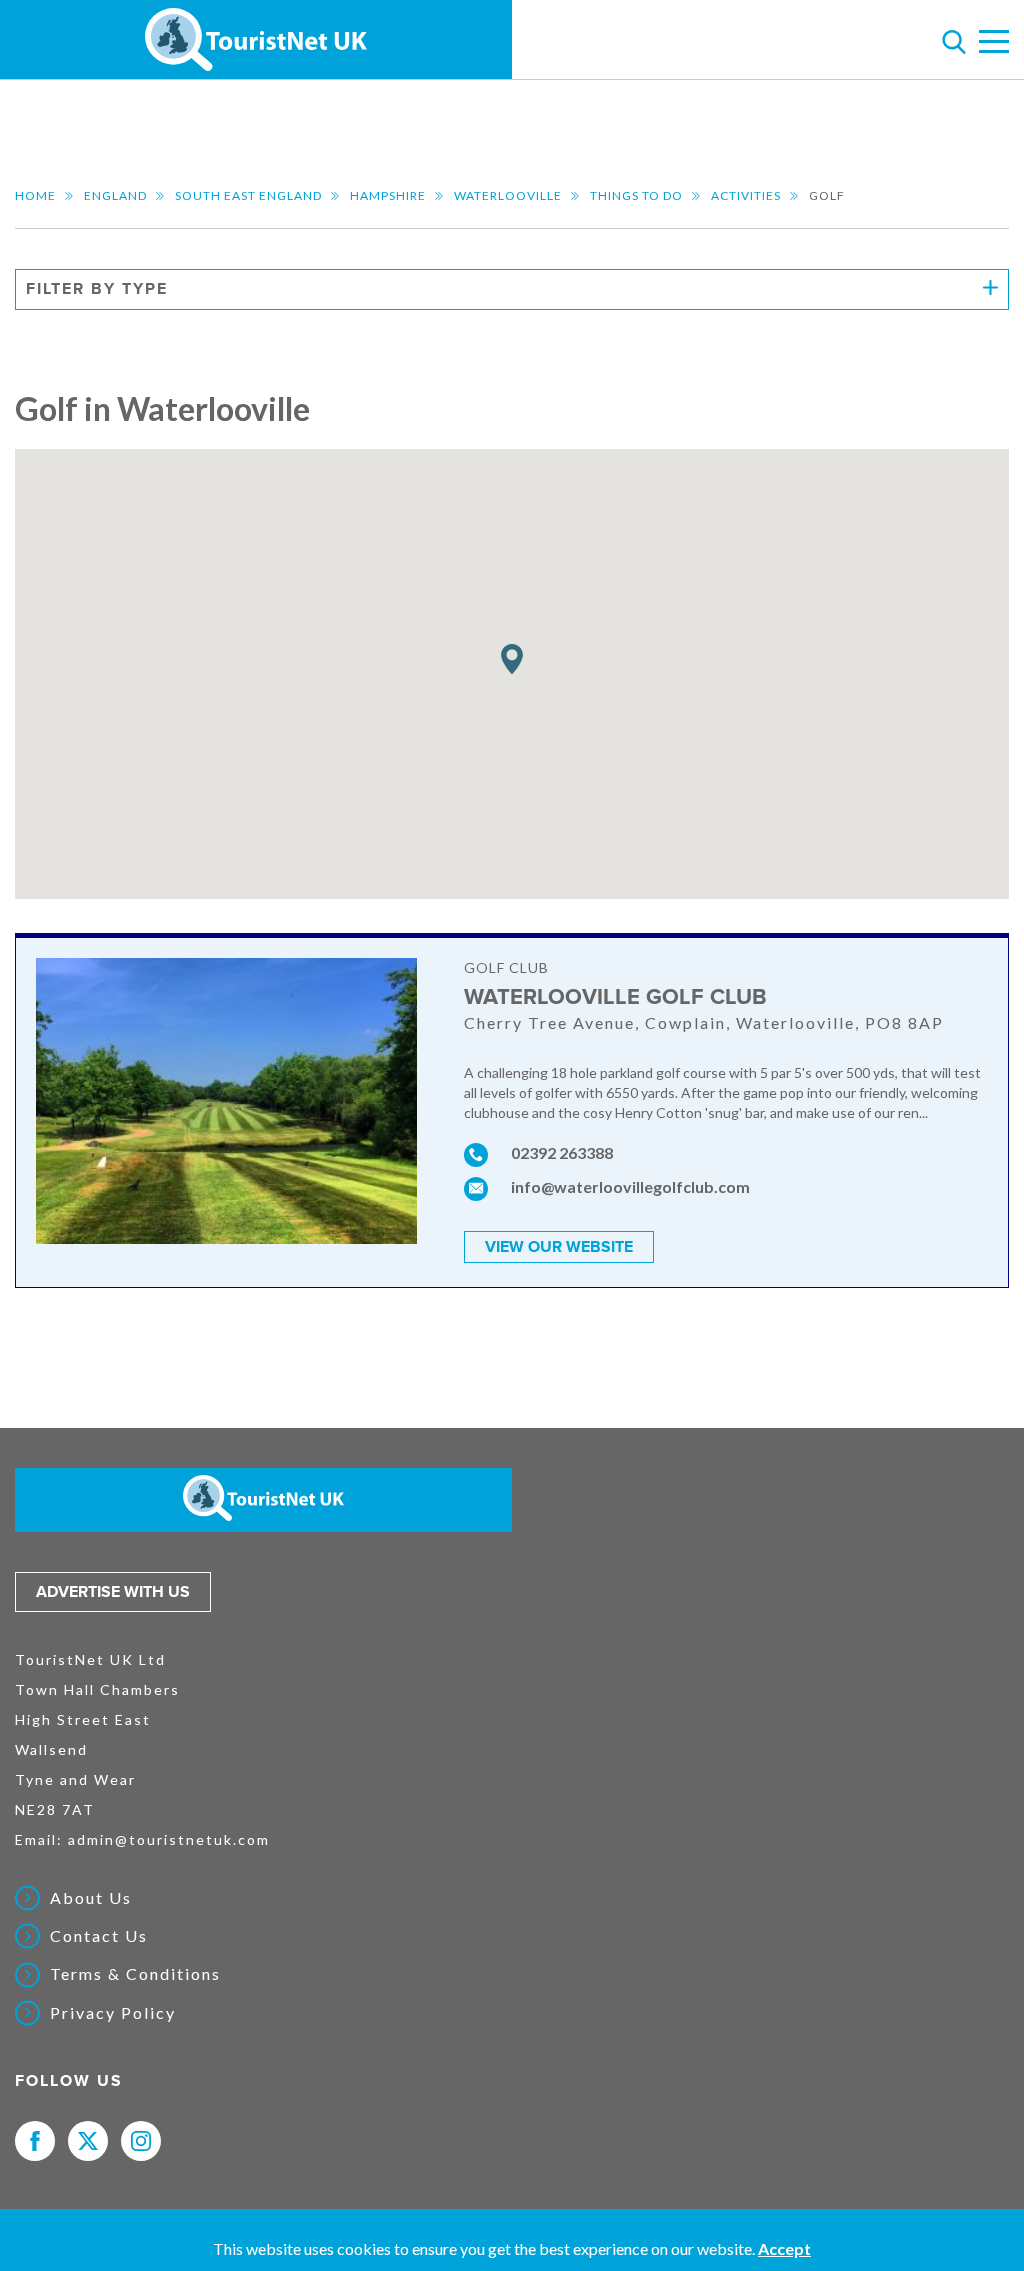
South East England (248, 195)
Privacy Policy (113, 2013)
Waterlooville (508, 195)
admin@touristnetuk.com (169, 1839)
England (115, 195)
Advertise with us (113, 1592)
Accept (784, 2248)
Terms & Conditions (135, 1974)
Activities (746, 195)
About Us (91, 1898)
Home (35, 195)
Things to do (636, 195)
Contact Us (99, 1936)
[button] (512, 659)
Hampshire (388, 195)
